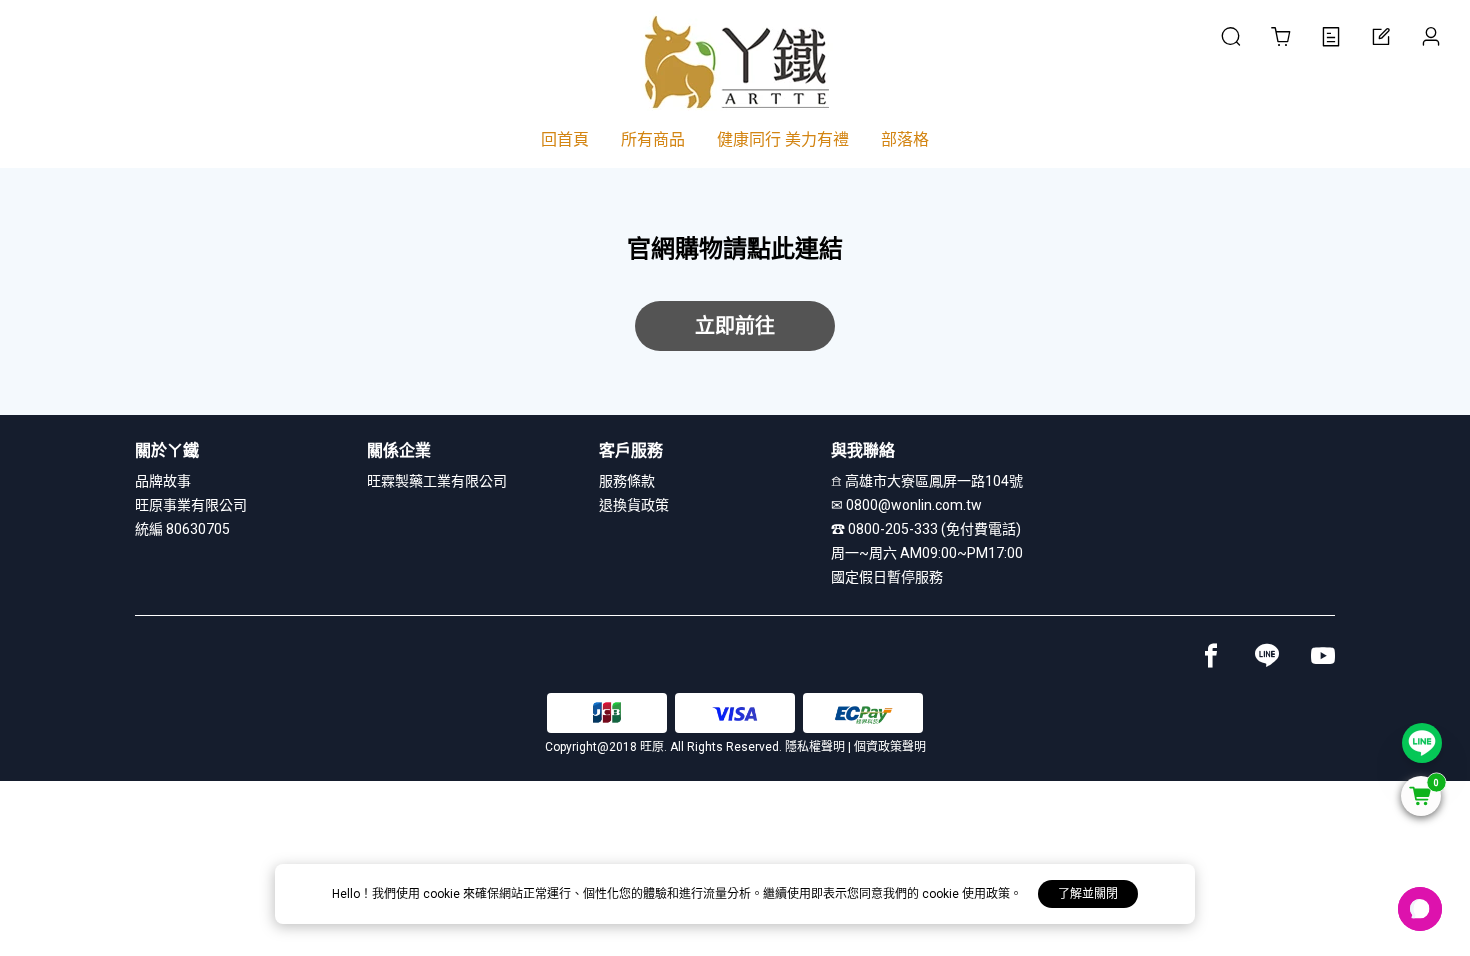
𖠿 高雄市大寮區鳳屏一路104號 (927, 481)
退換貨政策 (634, 505)
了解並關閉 (1088, 894)
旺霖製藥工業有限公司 (437, 481)
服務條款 (627, 481)
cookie (443, 894)
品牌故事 (163, 481)
